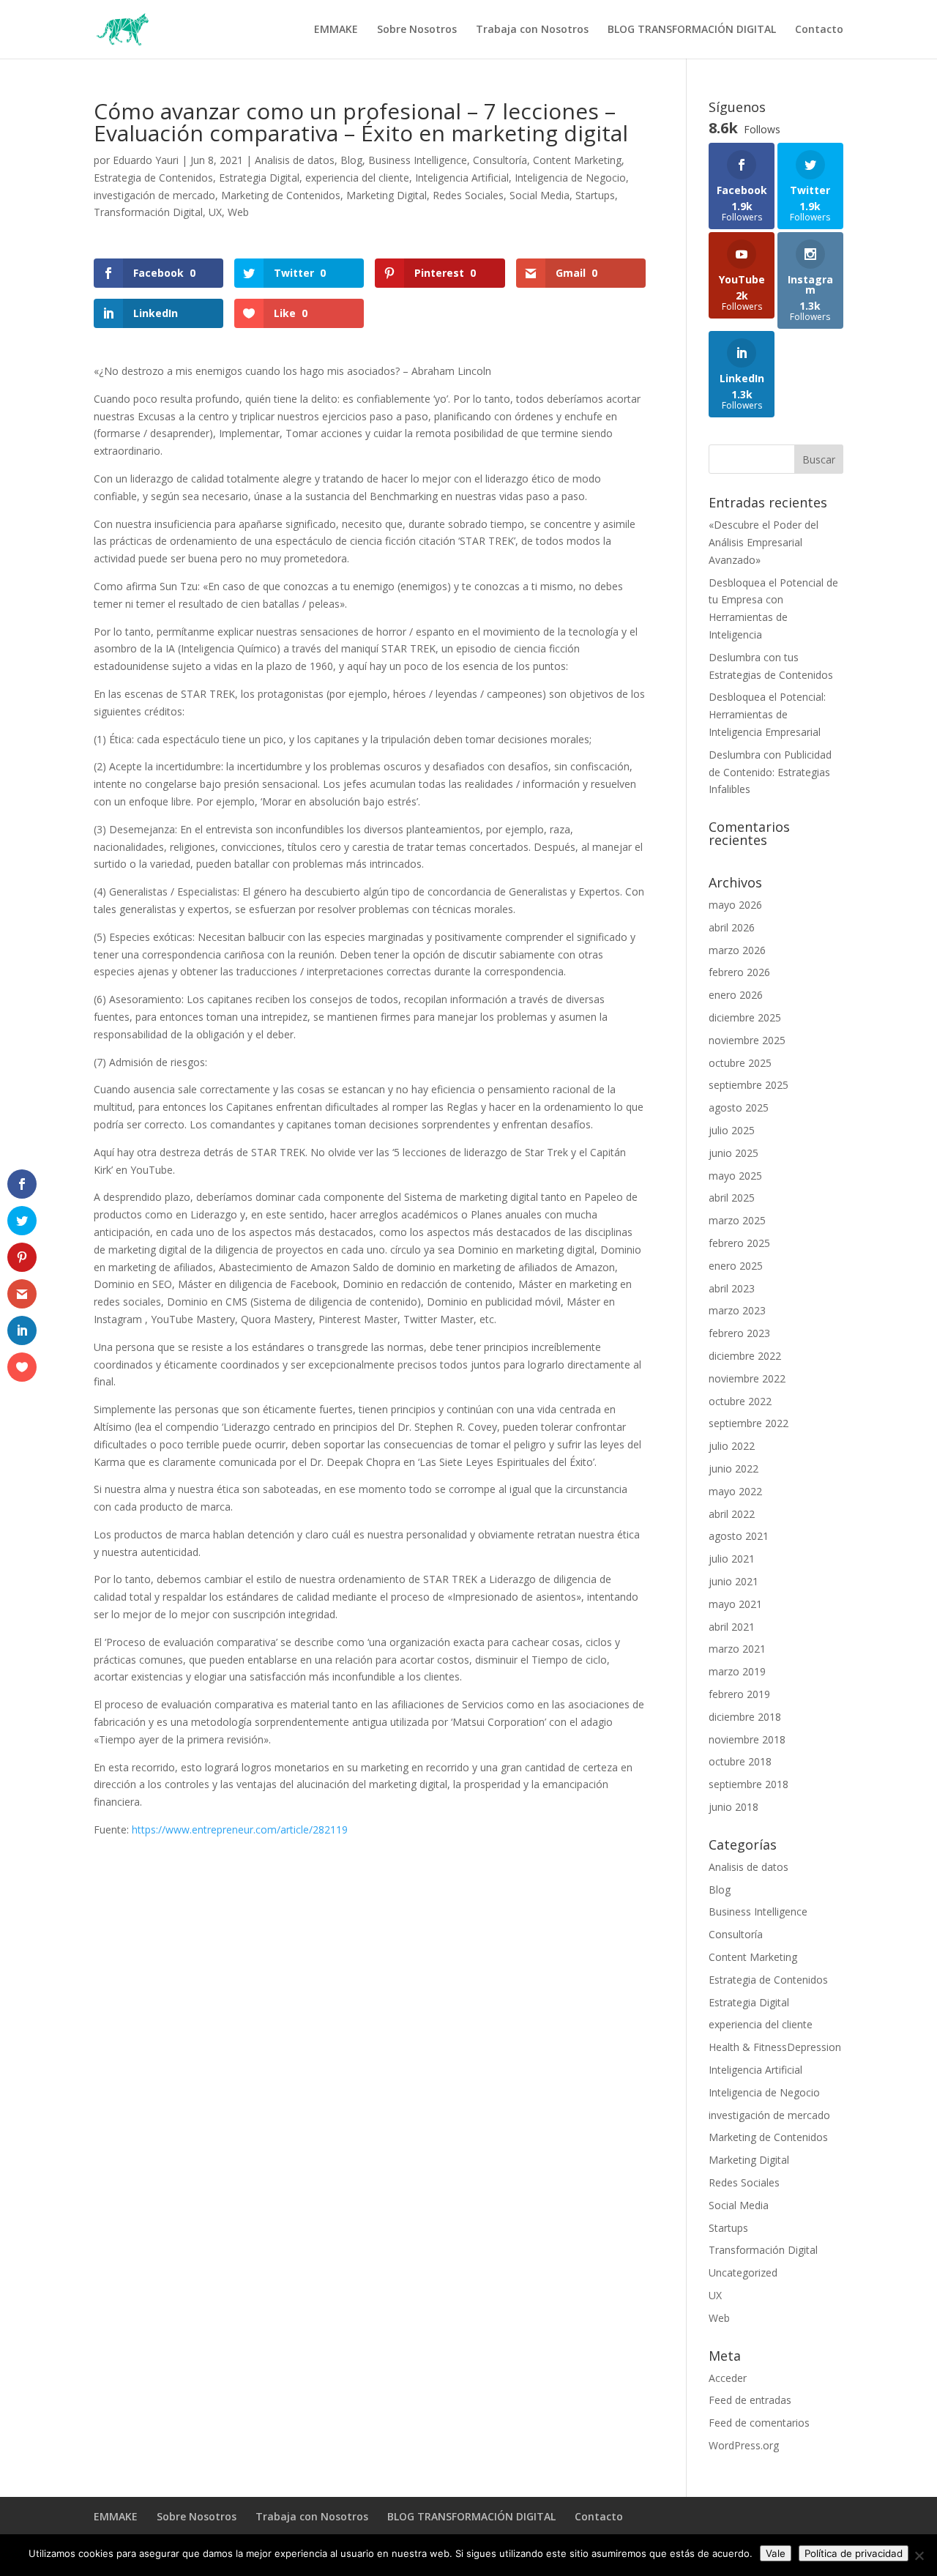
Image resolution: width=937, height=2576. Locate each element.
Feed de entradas (750, 2400)
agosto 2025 (739, 1108)
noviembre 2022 (747, 1378)
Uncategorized (743, 2272)
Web (238, 212)
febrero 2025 (739, 1243)
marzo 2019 (737, 1671)
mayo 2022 (735, 1491)
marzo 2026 (737, 950)
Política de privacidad (854, 2553)
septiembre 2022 (749, 1423)
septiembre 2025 (749, 1085)
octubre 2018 (740, 1761)
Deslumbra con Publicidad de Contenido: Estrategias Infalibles (770, 772)
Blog (351, 160)
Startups (595, 195)
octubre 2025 (740, 1063)
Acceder (728, 2378)
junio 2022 (733, 1468)
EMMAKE (336, 30)
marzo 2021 (737, 1649)
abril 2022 (732, 1514)
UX (215, 212)
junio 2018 (733, 1807)
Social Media (540, 195)
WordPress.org (744, 2445)
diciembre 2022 (745, 1356)
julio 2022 (732, 1446)
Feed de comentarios (759, 2423)
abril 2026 (732, 927)
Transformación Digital (148, 212)
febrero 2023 (739, 1333)
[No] (919, 2555)
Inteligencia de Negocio (570, 178)
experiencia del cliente (357, 178)
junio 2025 (733, 1153)
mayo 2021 (735, 1604)
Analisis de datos (295, 160)
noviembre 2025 (747, 1040)
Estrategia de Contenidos (153, 178)
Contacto (819, 30)
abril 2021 (732, 1627)
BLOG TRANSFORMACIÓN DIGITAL (692, 30)
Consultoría (500, 160)
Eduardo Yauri (146, 160)
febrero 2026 (739, 972)
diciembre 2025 (745, 1017)
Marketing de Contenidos (281, 195)
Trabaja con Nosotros (532, 30)
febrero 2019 (739, 1694)
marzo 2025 (737, 1220)
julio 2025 (732, 1130)
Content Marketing (577, 160)
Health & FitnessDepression (775, 2047)
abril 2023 (732, 1288)
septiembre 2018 (749, 1784)
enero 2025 (736, 1266)
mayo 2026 (735, 905)
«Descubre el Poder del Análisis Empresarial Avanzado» (764, 542)
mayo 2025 (735, 1176)
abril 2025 (732, 1198)
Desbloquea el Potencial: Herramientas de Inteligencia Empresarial (767, 714)
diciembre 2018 (745, 1717)
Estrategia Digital (259, 178)
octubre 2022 (740, 1401)
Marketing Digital (387, 195)
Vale (776, 2553)
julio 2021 (732, 1559)
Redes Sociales (468, 195)
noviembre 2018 (747, 1739)
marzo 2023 (737, 1310)
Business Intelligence (418, 160)
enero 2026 (736, 995)
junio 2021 (733, 1581)
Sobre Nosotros (417, 30)
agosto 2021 (739, 1536)
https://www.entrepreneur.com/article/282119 (240, 1829)
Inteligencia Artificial (462, 178)
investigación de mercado (154, 195)
